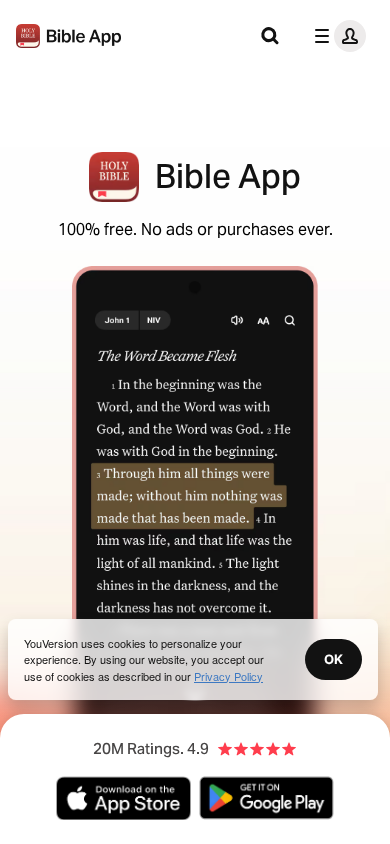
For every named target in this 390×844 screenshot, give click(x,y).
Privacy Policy (228, 676)
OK (333, 659)
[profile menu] (336, 36)
